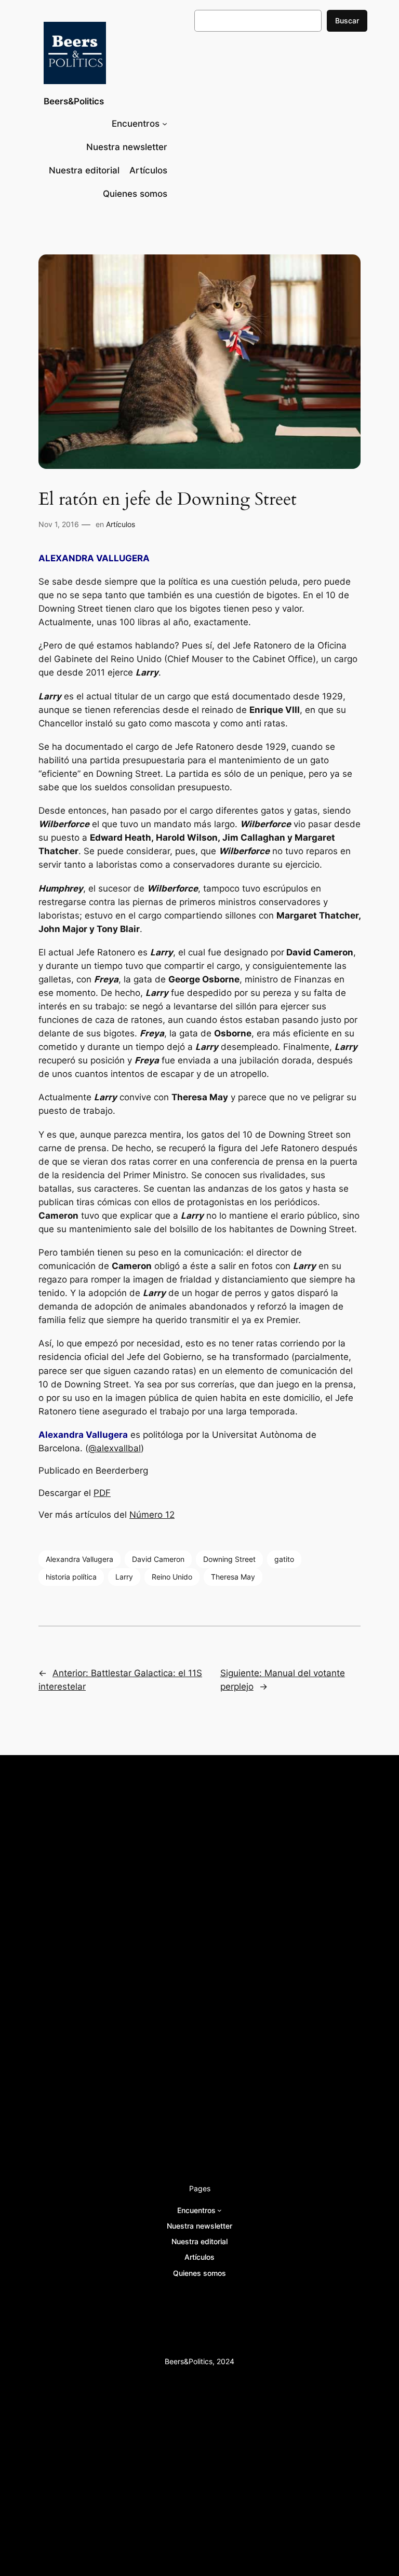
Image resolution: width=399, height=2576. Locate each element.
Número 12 (152, 1515)
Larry (124, 1577)
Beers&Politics (74, 101)
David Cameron (158, 1559)
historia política (71, 1577)
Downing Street (229, 1559)
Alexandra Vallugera (79, 1559)
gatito (284, 1559)
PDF (102, 1493)
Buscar (347, 21)
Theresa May (233, 1577)
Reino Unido (172, 1577)
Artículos (121, 524)
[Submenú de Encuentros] (165, 124)
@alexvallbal (115, 1448)
